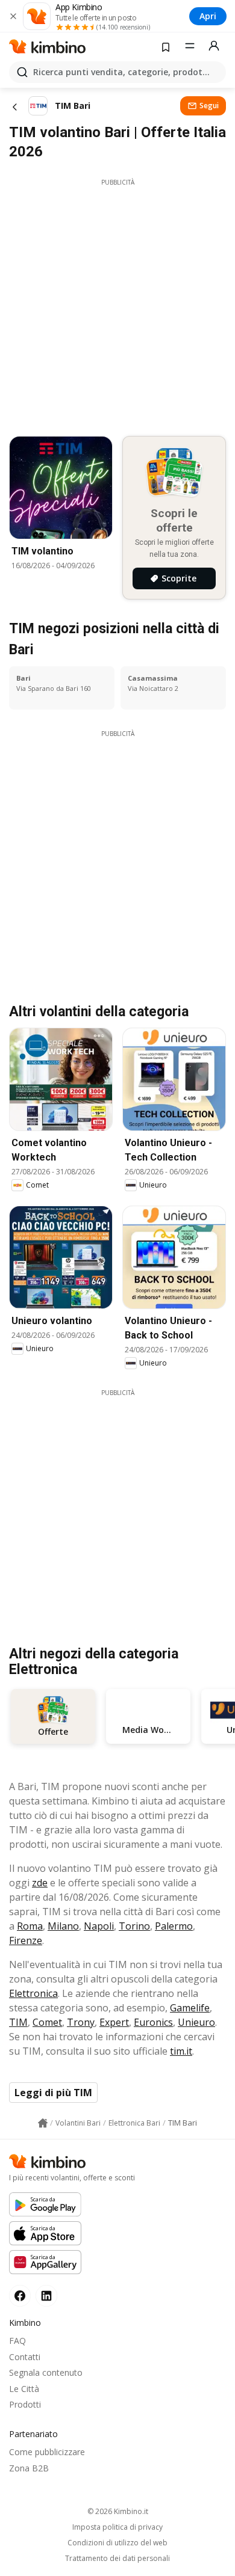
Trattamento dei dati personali (117, 2559)
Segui (209, 106)
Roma (30, 1926)
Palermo (174, 1926)
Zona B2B (29, 2468)
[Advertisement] (117, 304)
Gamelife (190, 2008)
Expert (114, 2022)
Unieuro (196, 2022)
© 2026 (118, 2511)
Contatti (25, 2357)
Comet (47, 2022)
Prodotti (25, 2404)
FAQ (17, 2341)
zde (40, 1883)
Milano (63, 1926)
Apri (208, 16)
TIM (18, 2022)
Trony (81, 2022)
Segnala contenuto (46, 2372)
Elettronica (33, 1993)
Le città (24, 2389)
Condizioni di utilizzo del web (117, 2543)
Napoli (99, 1926)
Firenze (26, 1940)
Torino (134, 1926)
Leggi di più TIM (53, 2093)
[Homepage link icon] (43, 2123)
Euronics (153, 2022)
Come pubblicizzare (47, 2452)
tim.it (181, 2051)
